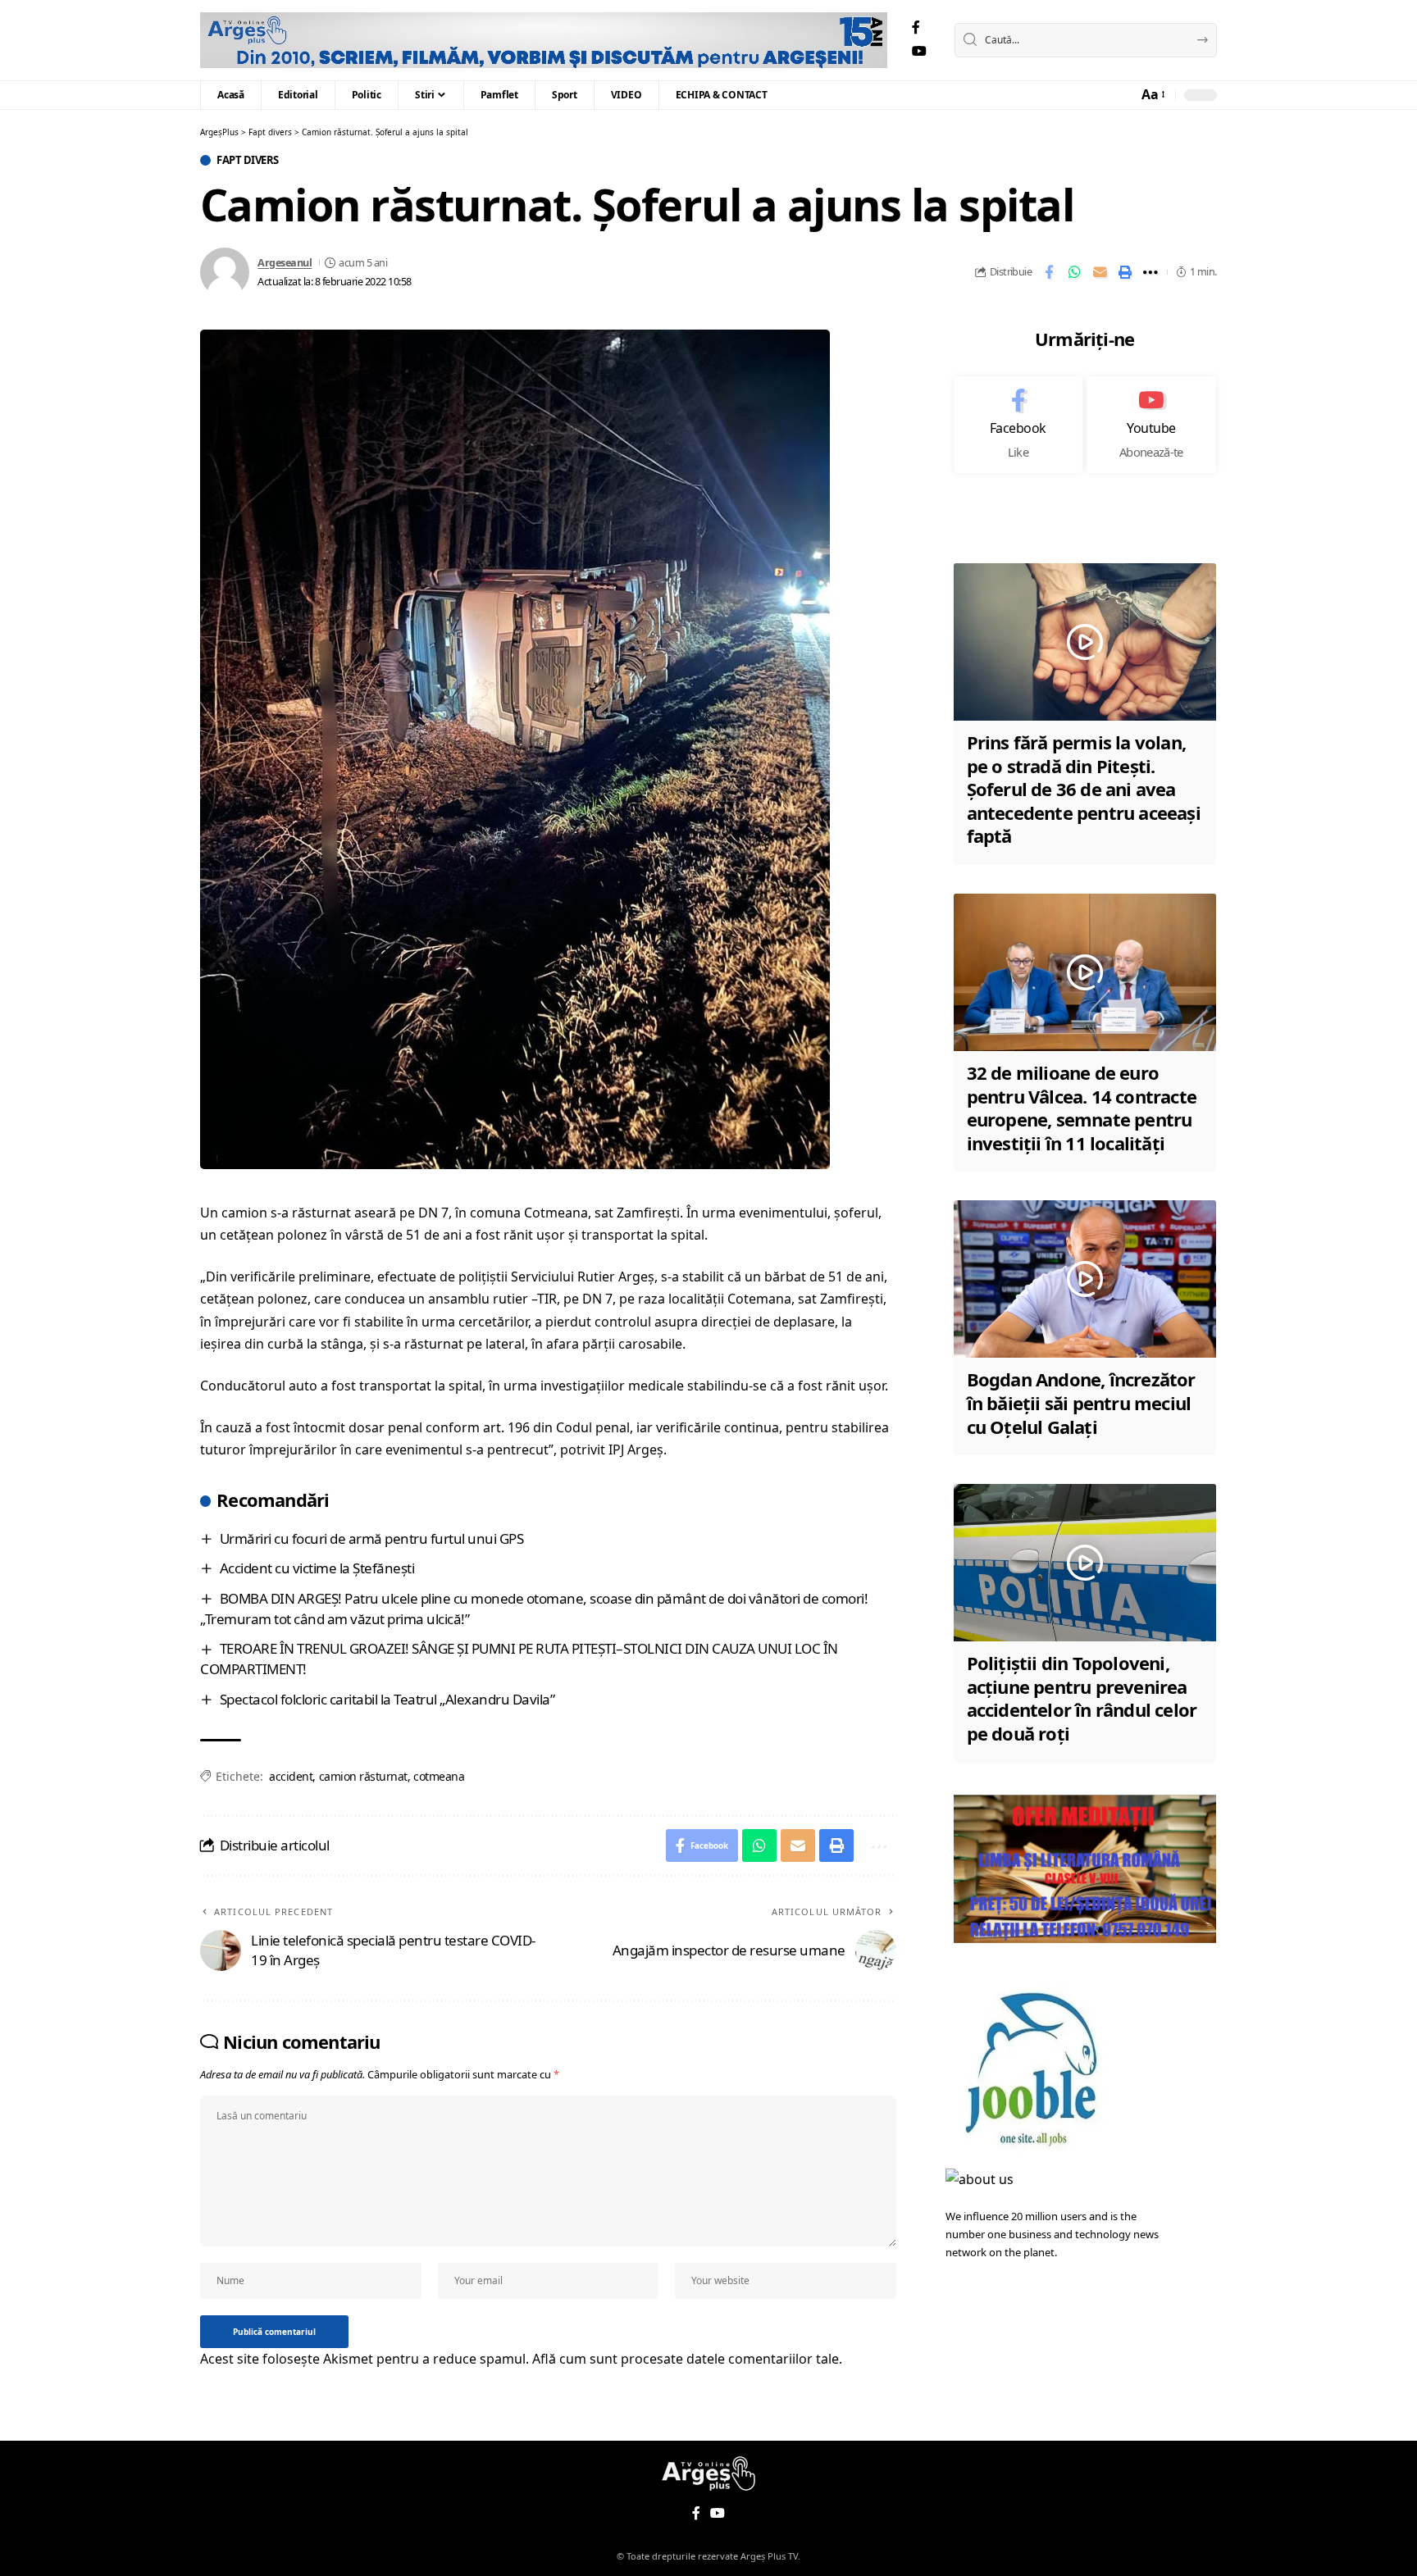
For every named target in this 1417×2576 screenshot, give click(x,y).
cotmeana (439, 1776)
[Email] (1100, 272)
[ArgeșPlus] (544, 40)
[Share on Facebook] (1049, 272)
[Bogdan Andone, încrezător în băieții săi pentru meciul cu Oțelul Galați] (1085, 1279)
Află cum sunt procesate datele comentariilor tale (686, 2359)
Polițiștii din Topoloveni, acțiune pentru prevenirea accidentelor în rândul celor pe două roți (1082, 1698)
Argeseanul (285, 262)
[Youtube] (1151, 425)
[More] (1150, 272)
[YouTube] (919, 51)
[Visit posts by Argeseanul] (225, 272)
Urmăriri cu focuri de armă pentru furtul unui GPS (372, 1538)
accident (291, 1776)
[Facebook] (916, 27)
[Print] (1125, 272)
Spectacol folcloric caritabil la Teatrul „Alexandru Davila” (387, 1699)
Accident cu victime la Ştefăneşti (317, 1568)
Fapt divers (248, 160)
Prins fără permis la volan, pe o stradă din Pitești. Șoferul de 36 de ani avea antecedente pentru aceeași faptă (1084, 789)
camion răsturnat (363, 1776)
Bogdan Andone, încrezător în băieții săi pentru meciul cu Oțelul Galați (1081, 1402)
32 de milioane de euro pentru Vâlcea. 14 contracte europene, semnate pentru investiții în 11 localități (1082, 1108)
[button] (1152, 95)
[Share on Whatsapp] (1074, 272)
